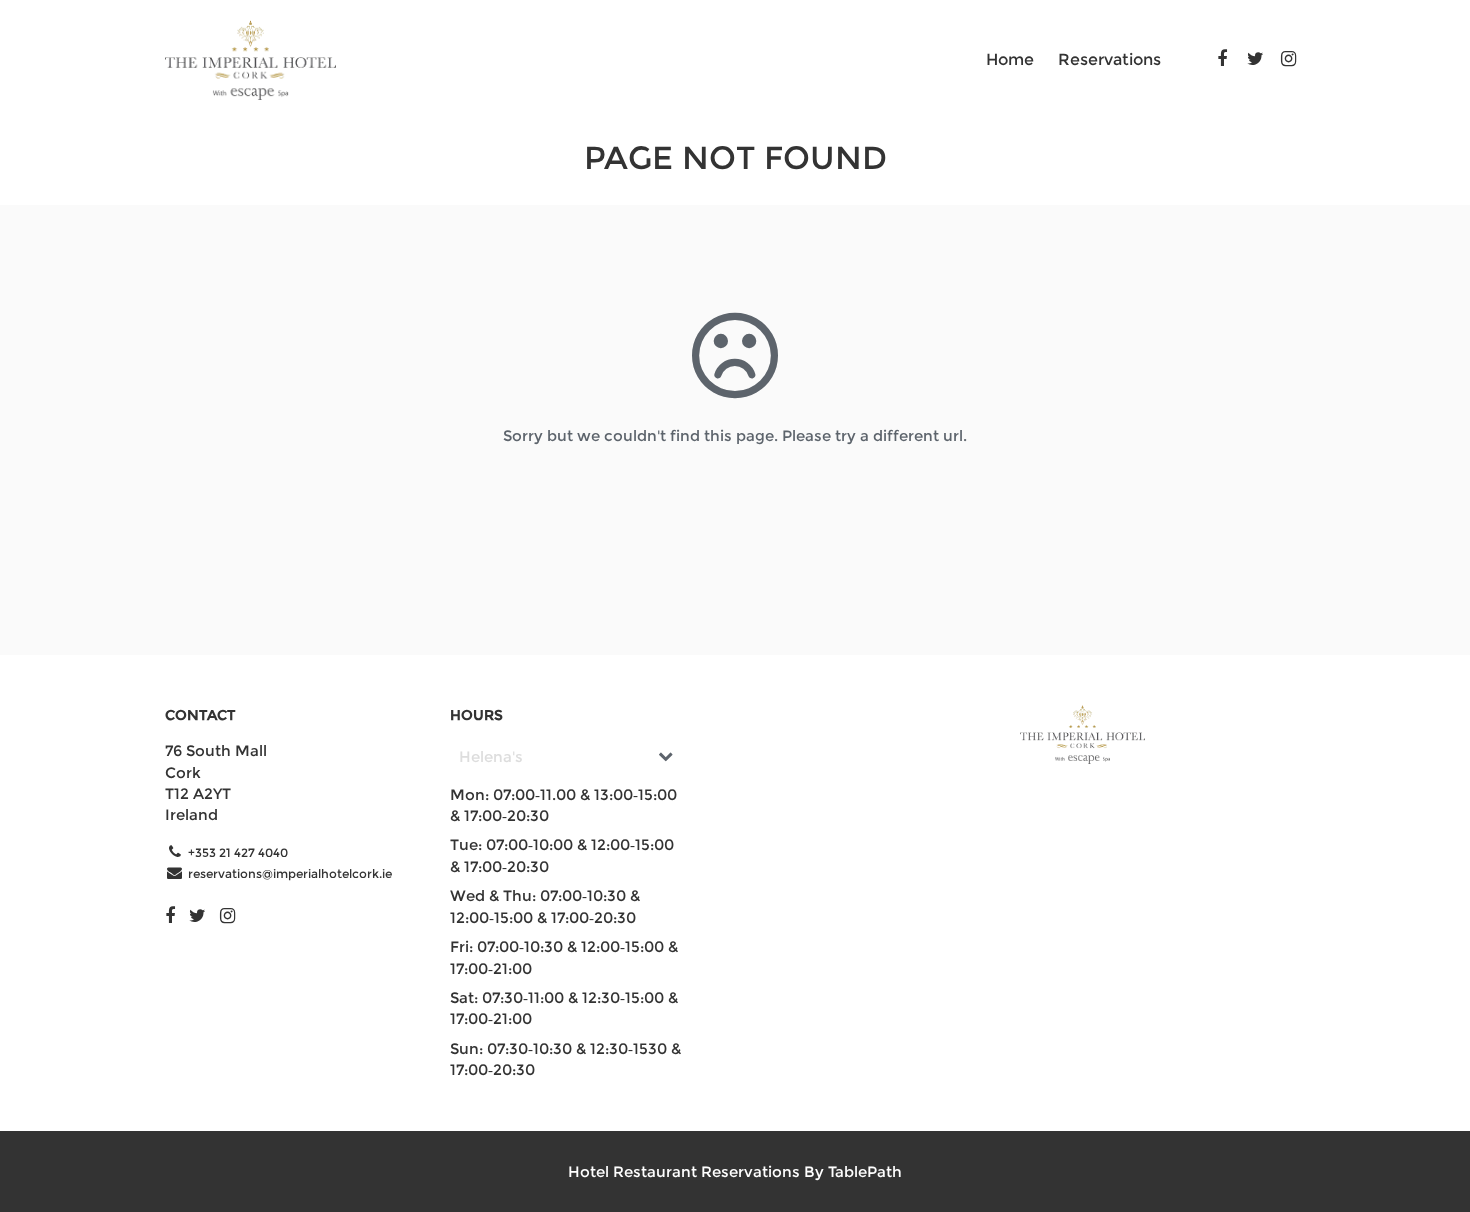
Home (1010, 59)
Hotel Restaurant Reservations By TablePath (735, 1171)
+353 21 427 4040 (238, 852)
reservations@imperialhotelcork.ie (290, 873)
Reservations (1109, 59)
